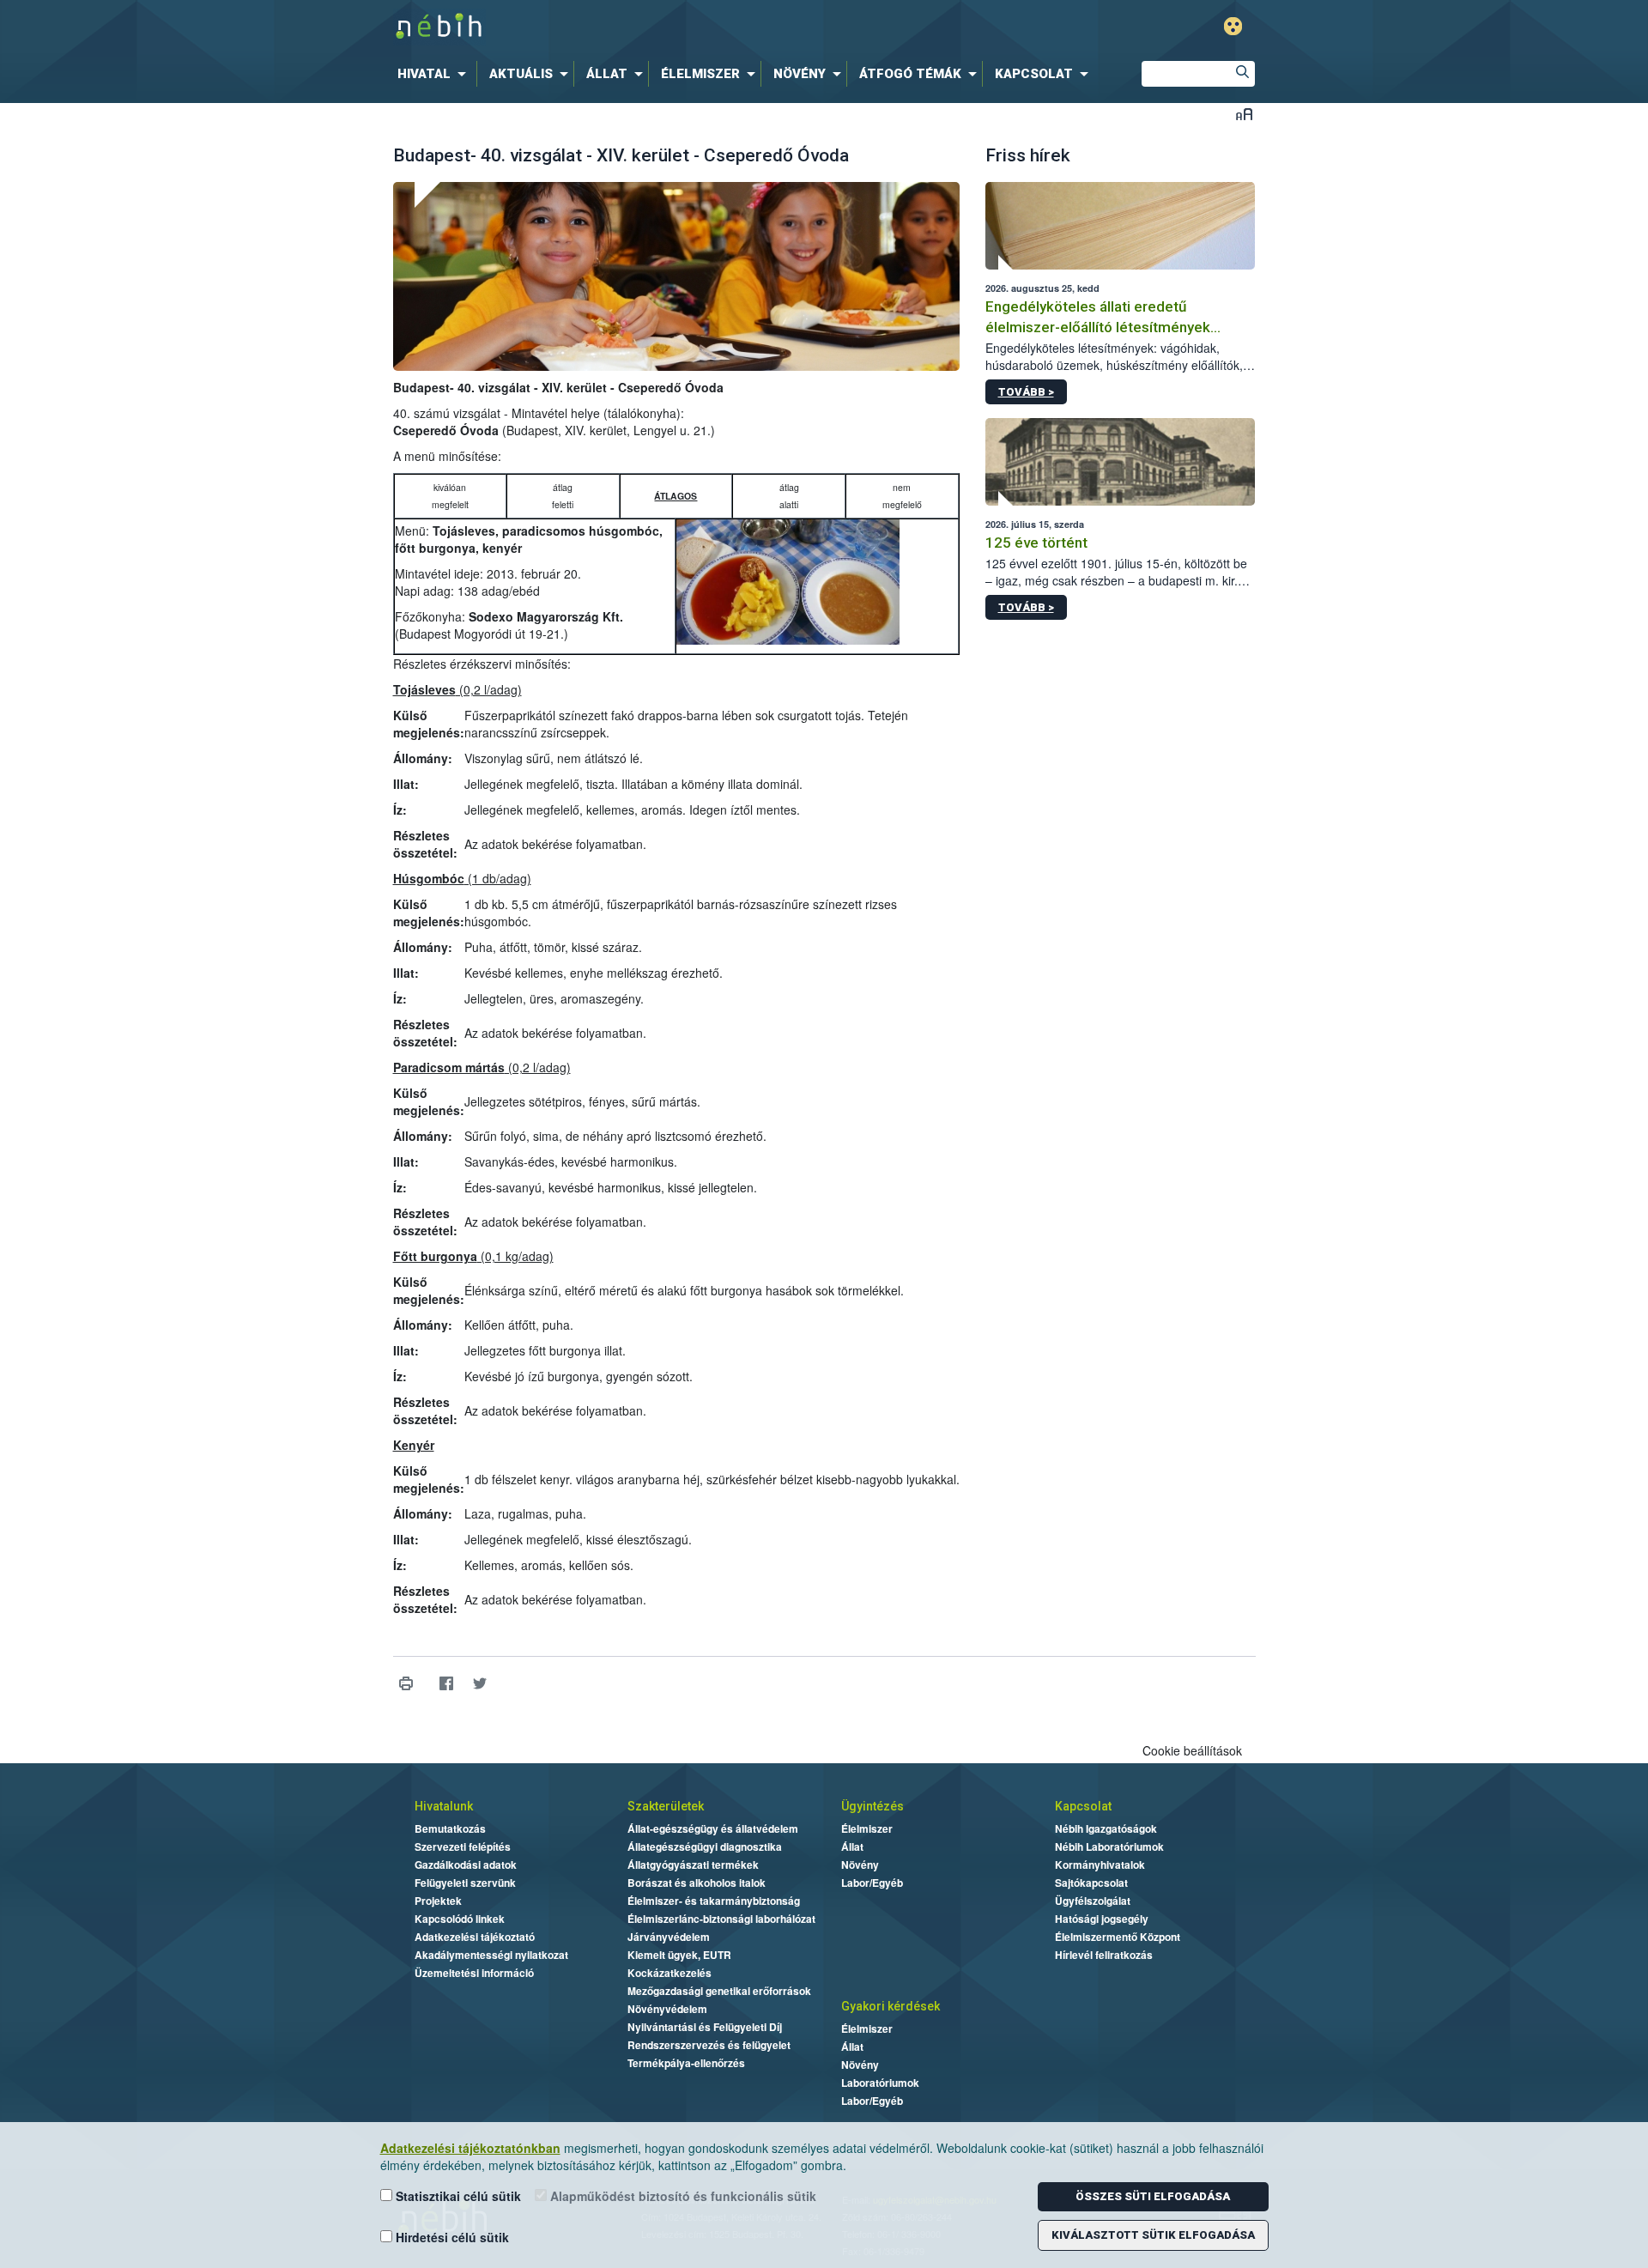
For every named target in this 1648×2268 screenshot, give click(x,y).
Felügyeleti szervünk (465, 1883)
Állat (852, 1847)
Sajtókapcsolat (1091, 1883)
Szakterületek (666, 1806)
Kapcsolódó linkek (460, 1919)
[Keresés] (1242, 74)
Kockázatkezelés (669, 1973)
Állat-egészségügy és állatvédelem (713, 1828)
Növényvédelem (667, 2009)
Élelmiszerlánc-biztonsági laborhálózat (721, 1919)
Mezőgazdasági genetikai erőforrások (719, 1991)
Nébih (641, 27)
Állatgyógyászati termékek (693, 1865)
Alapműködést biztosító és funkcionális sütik (682, 2196)
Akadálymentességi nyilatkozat (491, 1955)
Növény (860, 1865)
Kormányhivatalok (1100, 1865)
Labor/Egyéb (872, 1883)
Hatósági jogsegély (1102, 1919)
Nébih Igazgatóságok (1106, 1828)
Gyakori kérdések (891, 2006)
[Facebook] (447, 1683)
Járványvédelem (669, 1937)
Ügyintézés (872, 1806)
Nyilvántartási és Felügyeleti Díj (705, 2027)
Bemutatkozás (450, 1828)
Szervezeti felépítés (463, 1847)
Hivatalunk (444, 1806)
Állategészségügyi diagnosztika (705, 1847)
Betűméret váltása (1244, 114)
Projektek (438, 1901)
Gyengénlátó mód (1233, 26)
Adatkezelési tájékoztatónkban (470, 2148)
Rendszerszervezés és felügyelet (709, 2045)
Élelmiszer (867, 1828)
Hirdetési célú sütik (451, 2237)
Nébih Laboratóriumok (1109, 1847)
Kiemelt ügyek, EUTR (679, 1955)
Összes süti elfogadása (1153, 2196)
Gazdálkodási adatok (466, 1865)
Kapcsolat (1083, 1806)
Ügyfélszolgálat (1093, 1901)
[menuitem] (435, 74)
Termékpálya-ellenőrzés (686, 2063)
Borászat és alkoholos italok (697, 1883)
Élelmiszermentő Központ (1118, 1937)
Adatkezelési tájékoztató (475, 1937)
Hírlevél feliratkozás (1104, 1955)
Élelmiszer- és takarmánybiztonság (714, 1901)
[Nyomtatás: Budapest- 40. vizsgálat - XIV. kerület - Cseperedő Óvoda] (406, 1683)
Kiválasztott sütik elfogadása (1153, 2235)
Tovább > (1026, 392)
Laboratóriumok (880, 2083)
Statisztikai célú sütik (457, 2196)
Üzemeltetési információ (474, 1973)
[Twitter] (480, 1683)
